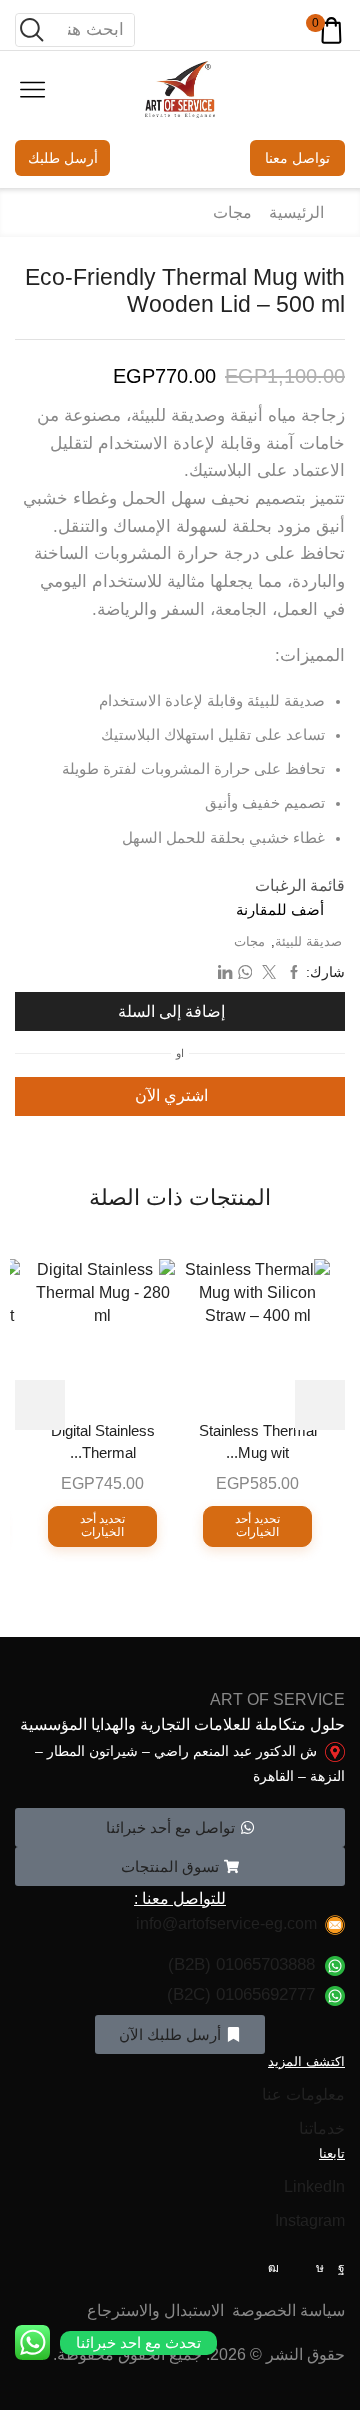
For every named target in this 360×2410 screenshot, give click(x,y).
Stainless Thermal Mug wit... (258, 1442)
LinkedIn (314, 2186)
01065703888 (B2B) (241, 1964)
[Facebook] (341, 2268)
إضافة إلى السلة (171, 1011)
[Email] (297, 2268)
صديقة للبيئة (308, 941)
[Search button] (32, 30)
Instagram (310, 2220)
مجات (232, 212)
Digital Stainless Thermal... (103, 1442)
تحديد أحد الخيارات (257, 1525)
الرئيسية (296, 212)
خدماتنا (322, 2128)
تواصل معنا (297, 158)
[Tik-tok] (320, 2268)
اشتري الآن (171, 1095)
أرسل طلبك (63, 158)
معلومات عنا (303, 2094)
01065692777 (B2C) (241, 1994)
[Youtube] (273, 2268)
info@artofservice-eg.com (226, 1923)
